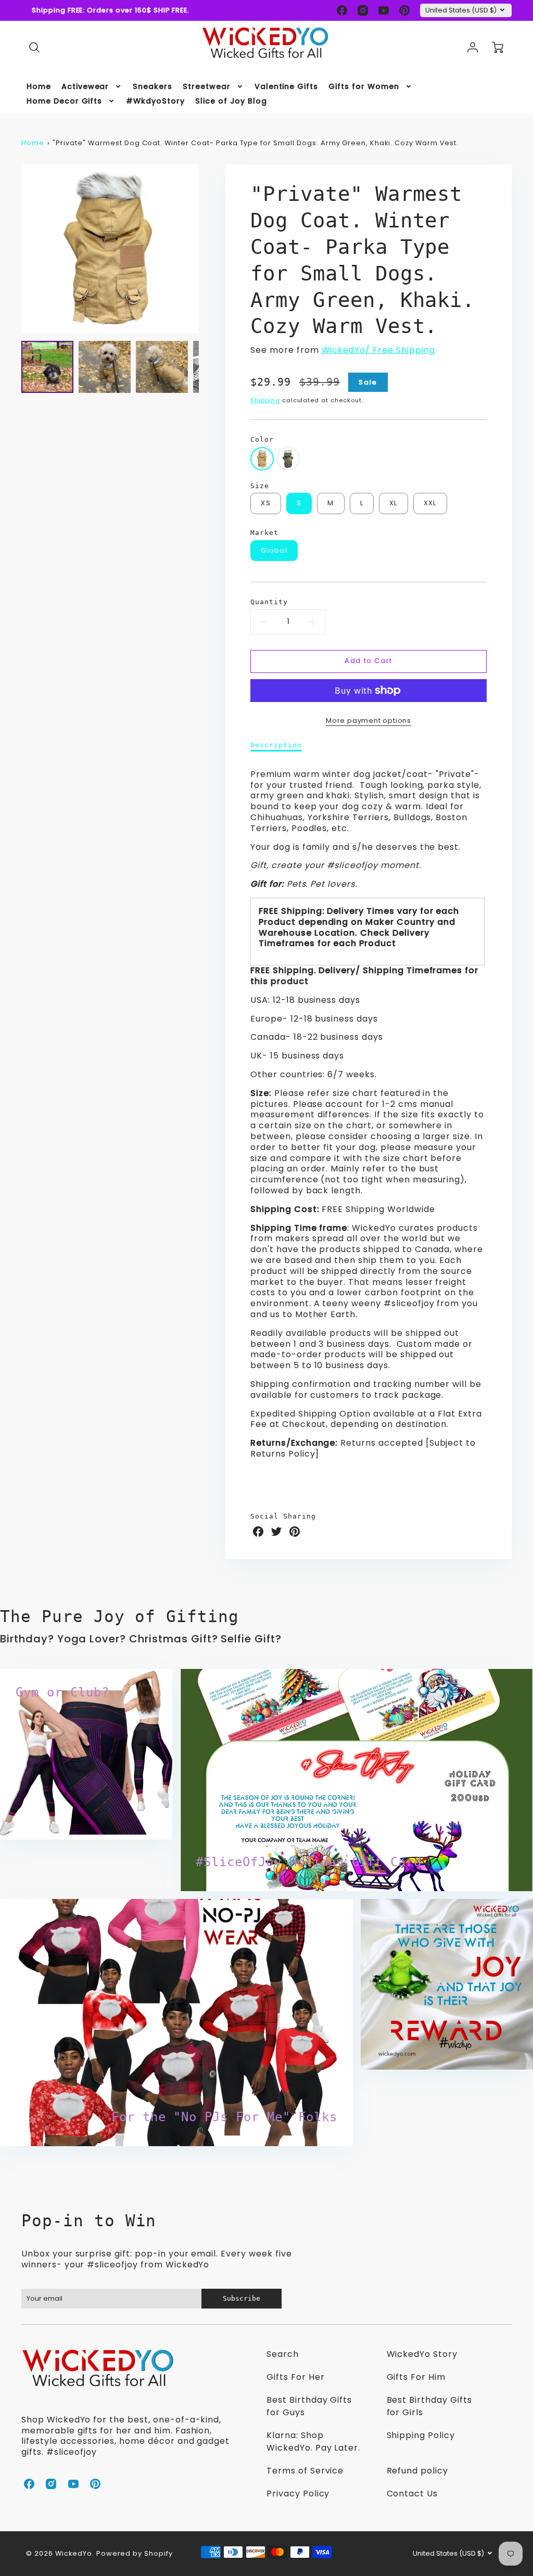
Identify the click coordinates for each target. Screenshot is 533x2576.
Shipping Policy (421, 2435)
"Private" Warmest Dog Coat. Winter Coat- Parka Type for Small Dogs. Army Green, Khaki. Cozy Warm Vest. (256, 143)
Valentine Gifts (286, 86)
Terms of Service (305, 2471)
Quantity (269, 602)
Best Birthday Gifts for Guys (309, 2406)
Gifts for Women (364, 86)
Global (274, 550)
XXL (430, 503)
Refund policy (417, 2471)
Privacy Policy (298, 2494)
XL (394, 503)
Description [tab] (276, 745)
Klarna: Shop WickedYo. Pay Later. (313, 2441)
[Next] (207, 249)
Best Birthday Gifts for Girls (429, 2406)
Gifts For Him (416, 2377)
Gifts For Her (295, 2377)
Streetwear (207, 86)
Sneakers (153, 86)
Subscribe (242, 2298)
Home (39, 86)
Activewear (85, 86)
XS (266, 503)
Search (283, 2354)
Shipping (265, 400)
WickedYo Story (422, 2354)
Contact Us (413, 2494)
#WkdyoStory (155, 101)
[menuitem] (39, 86)
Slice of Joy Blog (231, 101)
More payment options (369, 720)
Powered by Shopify (135, 2553)
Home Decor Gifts (64, 101)
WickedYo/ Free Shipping (378, 350)
